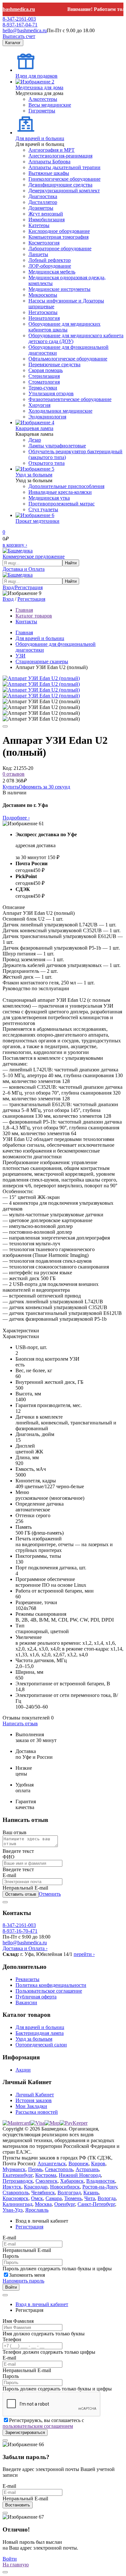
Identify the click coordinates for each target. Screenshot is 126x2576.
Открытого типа (47, 463)
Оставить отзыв (21, 1894)
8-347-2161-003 (19, 19)
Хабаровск (72, 2181)
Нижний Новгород (80, 2175)
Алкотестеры (43, 99)
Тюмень (73, 2198)
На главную (16, 2565)
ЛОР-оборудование (50, 266)
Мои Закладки (31, 2106)
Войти (11, 2287)
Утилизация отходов (51, 393)
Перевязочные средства (54, 364)
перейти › (84, 1954)
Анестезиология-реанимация (60, 156)
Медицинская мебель (52, 272)
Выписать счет (19, 36)
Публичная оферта (36, 1997)
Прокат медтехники (37, 521)
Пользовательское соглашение (49, 1991)
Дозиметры (41, 208)
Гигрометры (42, 111)
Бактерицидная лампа (40, 2033)
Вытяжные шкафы (49, 173)
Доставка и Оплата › (25, 1948)
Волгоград (69, 2193)
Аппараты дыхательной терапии (64, 167)
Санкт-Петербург (96, 2204)
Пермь (35, 2169)
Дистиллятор (43, 202)
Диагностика (43, 196)
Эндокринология (47, 417)
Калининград (17, 2204)
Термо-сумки (43, 388)
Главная (24, 632)
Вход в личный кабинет (42, 2304)
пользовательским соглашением (38, 2426)
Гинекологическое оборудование (64, 179)
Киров (98, 2164)
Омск (37, 2198)
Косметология (44, 243)
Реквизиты (27, 1979)
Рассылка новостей (37, 2112)
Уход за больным (34, 475)
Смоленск (47, 2181)
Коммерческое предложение (34, 556)
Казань (91, 2193)
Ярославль (37, 2210)
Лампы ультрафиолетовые (57, 446)
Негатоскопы (43, 312)
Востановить (18, 2505)
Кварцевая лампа (34, 428)
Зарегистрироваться (25, 2432)
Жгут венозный (46, 214)
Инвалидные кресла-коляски (60, 492)
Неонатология (44, 318)
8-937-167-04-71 (20, 25)
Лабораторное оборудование (60, 249)
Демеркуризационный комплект (64, 191)
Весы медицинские (50, 105)
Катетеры (39, 225)
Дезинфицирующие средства (60, 185)
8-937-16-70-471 (20, 1931)
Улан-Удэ (13, 2210)
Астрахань (87, 2169)
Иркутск (12, 2187)
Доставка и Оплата (24, 569)
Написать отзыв (20, 1724)
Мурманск (14, 2169)
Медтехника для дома (39, 87)
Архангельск (52, 2164)
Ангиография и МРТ (52, 150)
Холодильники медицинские (60, 411)
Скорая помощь (46, 370)
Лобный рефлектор (50, 260)
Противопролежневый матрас (62, 504)
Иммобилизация (47, 220)
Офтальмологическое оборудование (68, 359)
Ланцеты (38, 254)
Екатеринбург (18, 2175)
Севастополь (59, 2169)
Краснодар (36, 2187)
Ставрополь (16, 2193)
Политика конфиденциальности (51, 1985)
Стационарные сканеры (42, 661)
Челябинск (43, 2193)
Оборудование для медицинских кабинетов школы (64, 327)
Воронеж (79, 2164)
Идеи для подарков (37, 76)
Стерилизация (44, 376)
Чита (90, 2198)
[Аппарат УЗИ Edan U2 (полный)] (41, 678)
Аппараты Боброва (49, 162)
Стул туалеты (43, 509)
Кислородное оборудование (59, 231)
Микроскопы (43, 295)
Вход (8, 599)
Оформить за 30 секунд (44, 787)
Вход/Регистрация (23, 587)
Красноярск (16, 2198)
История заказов (34, 2100)
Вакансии (26, 2002)
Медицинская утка (49, 498)
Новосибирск (65, 2187)
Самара (54, 2198)
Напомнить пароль (23, 2281)
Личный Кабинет (35, 2095)
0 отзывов (14, 774)
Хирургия (39, 405)
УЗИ (21, 656)
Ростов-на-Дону (100, 2187)
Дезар (35, 440)
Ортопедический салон (41, 2045)
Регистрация (31, 599)
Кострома (46, 2175)
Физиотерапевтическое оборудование (70, 399)
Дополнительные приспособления (66, 486)
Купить (11, 787)
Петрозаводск (18, 2181)
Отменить (50, 1894)
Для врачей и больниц (40, 138)
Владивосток (101, 2181)
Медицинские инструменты (59, 289)
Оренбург (65, 2204)
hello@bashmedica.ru (25, 30)
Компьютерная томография (58, 237)
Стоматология (44, 382)
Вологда (107, 2198)
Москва (43, 2204)
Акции (23, 2070)
